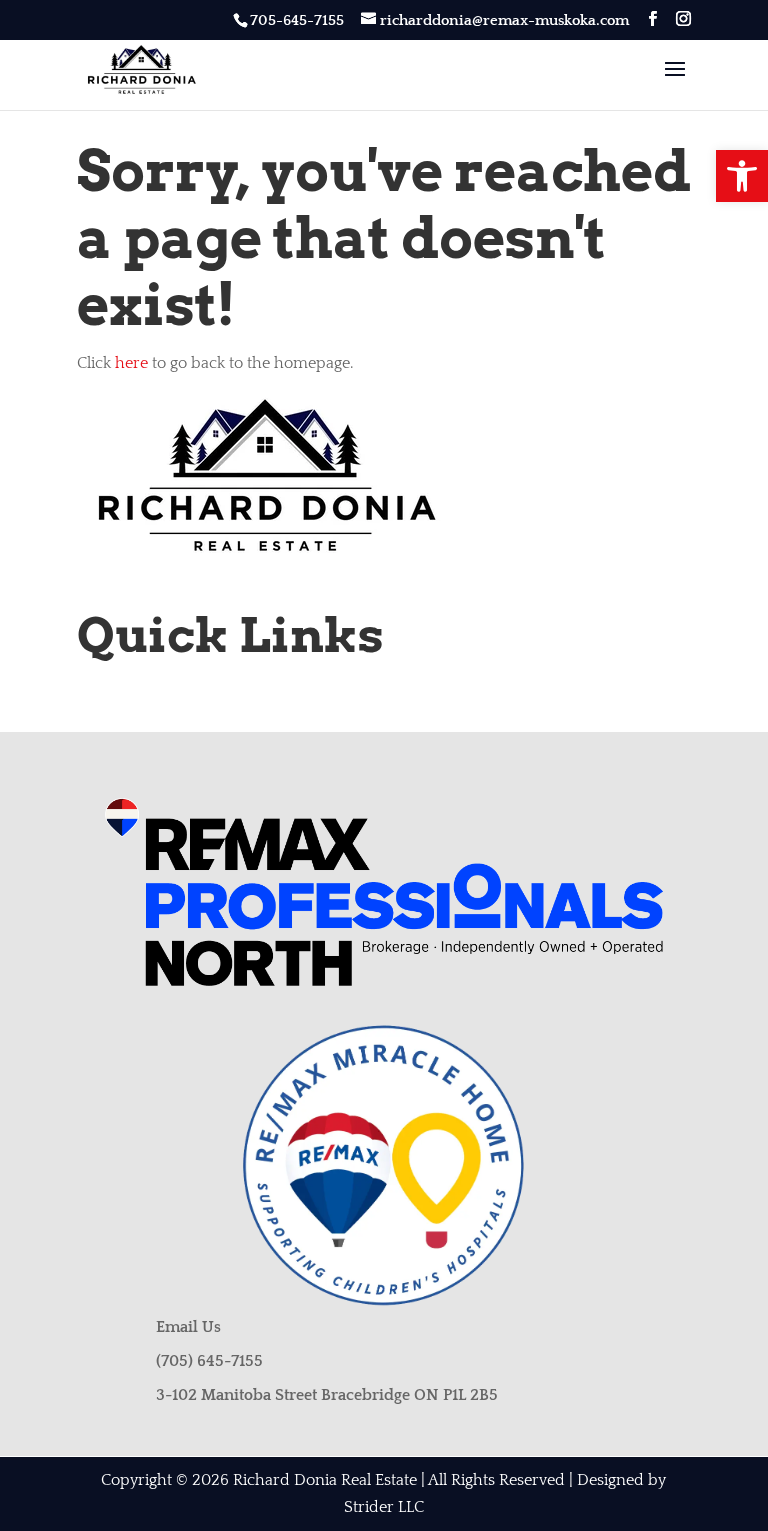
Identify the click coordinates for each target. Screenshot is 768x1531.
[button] (742, 176)
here (131, 363)
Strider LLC (384, 1507)
